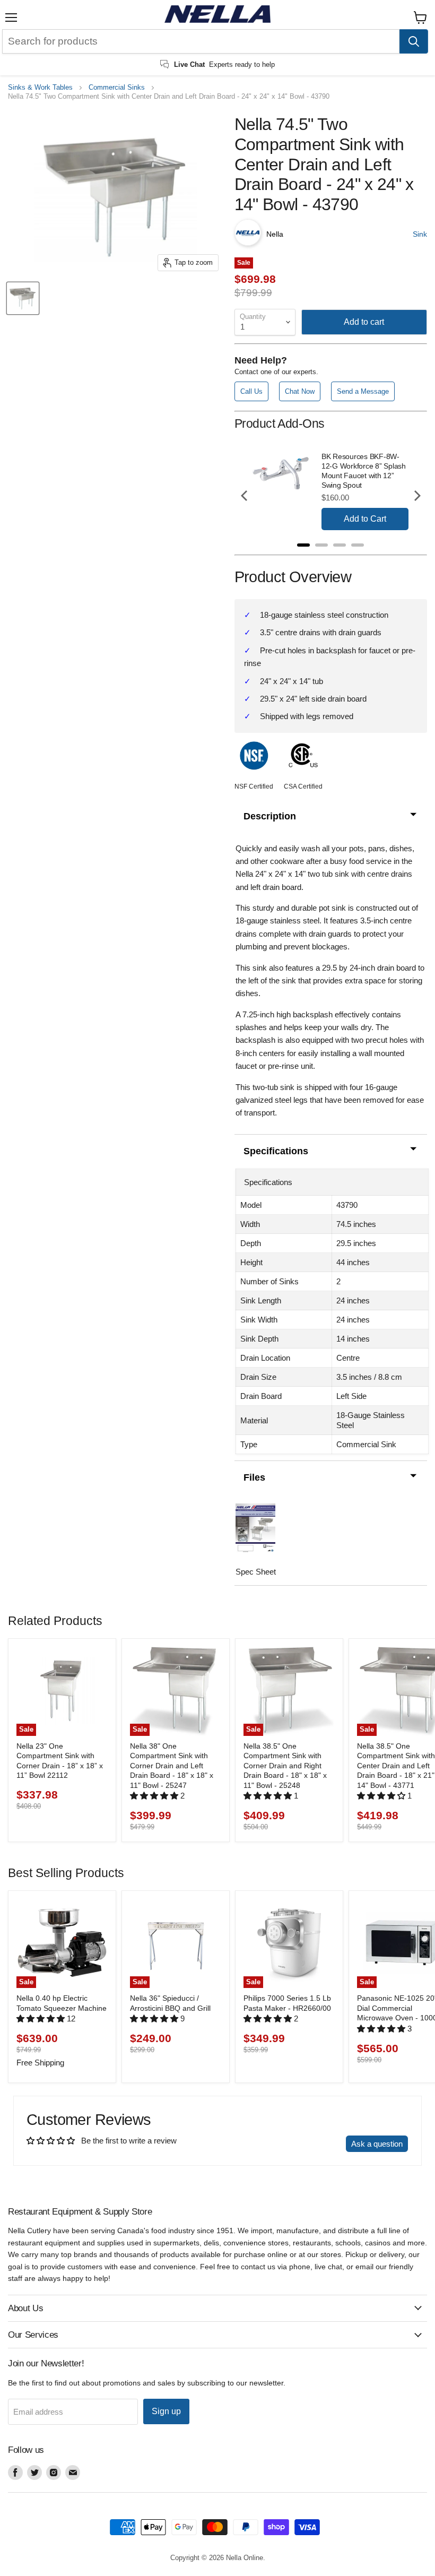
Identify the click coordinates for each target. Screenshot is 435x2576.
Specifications (276, 1151)
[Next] (416, 496)
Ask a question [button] (377, 2144)
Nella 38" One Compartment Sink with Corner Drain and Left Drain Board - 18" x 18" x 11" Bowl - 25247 (172, 1766)
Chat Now (300, 391)
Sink (420, 234)
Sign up (166, 2411)
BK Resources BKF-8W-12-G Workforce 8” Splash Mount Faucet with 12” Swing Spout (364, 471)
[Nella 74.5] (23, 298)
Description (270, 816)
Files (254, 1477)
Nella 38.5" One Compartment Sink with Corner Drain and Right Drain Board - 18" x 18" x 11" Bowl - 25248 (285, 1766)
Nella (275, 234)
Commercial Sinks (117, 88)
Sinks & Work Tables (40, 88)
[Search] (414, 41)
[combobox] (201, 41)
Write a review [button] (311, 2144)
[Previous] (245, 496)
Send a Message (363, 391)
